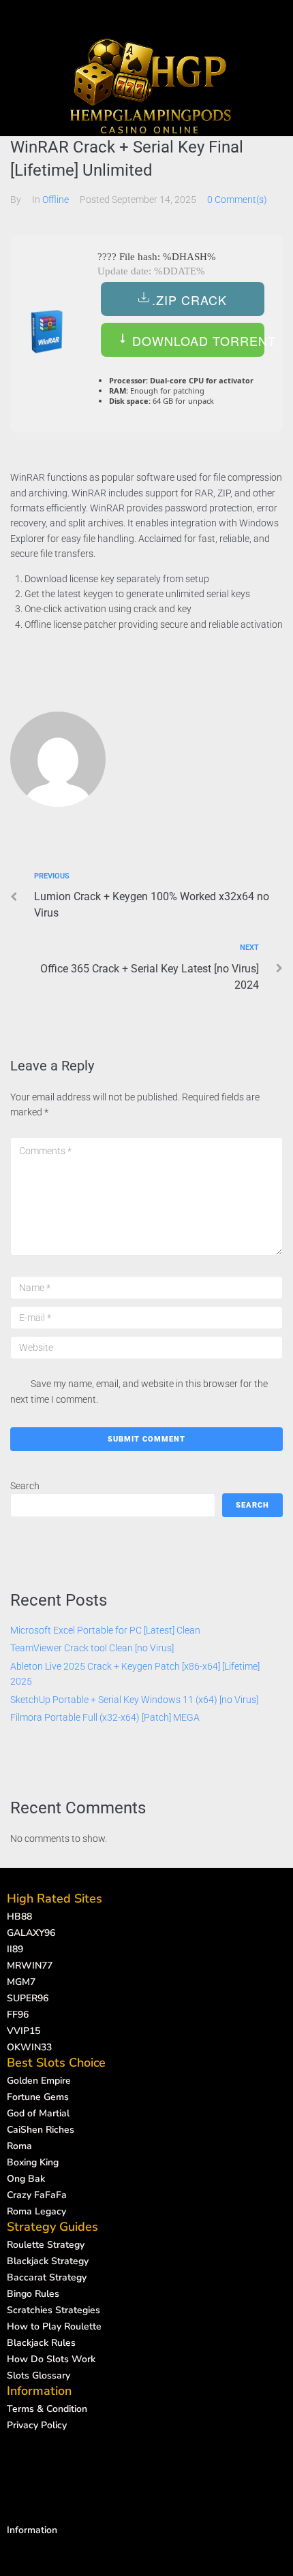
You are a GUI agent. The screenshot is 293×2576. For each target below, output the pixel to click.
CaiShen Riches (41, 2130)
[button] (150, 12)
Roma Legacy (36, 2211)
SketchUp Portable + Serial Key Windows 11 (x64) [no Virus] (134, 1700)
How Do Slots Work (51, 2359)
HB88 (19, 1917)
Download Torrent (196, 340)
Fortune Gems (38, 2097)
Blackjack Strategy (48, 2261)
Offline (56, 200)
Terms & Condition (47, 2409)
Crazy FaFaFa (37, 2195)
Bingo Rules (33, 2294)
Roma (19, 2146)
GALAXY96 (31, 1933)
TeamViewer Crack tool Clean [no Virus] (92, 1648)
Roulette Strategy (46, 2245)
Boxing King (33, 2162)
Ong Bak (26, 2179)
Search (25, 1486)
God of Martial (38, 2113)
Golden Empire (39, 2081)
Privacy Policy (37, 2425)
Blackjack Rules (41, 2343)
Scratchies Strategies (53, 2310)
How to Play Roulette (54, 2326)
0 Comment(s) (237, 200)
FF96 (18, 2015)
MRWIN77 (30, 1966)
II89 (15, 1949)
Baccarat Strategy (47, 2277)
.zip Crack (189, 300)
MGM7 (21, 1982)
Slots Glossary (38, 2375)
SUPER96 (28, 1998)
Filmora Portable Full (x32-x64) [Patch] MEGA (105, 1717)
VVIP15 (24, 2031)
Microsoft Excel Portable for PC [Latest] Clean (105, 1630)
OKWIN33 (29, 2047)
